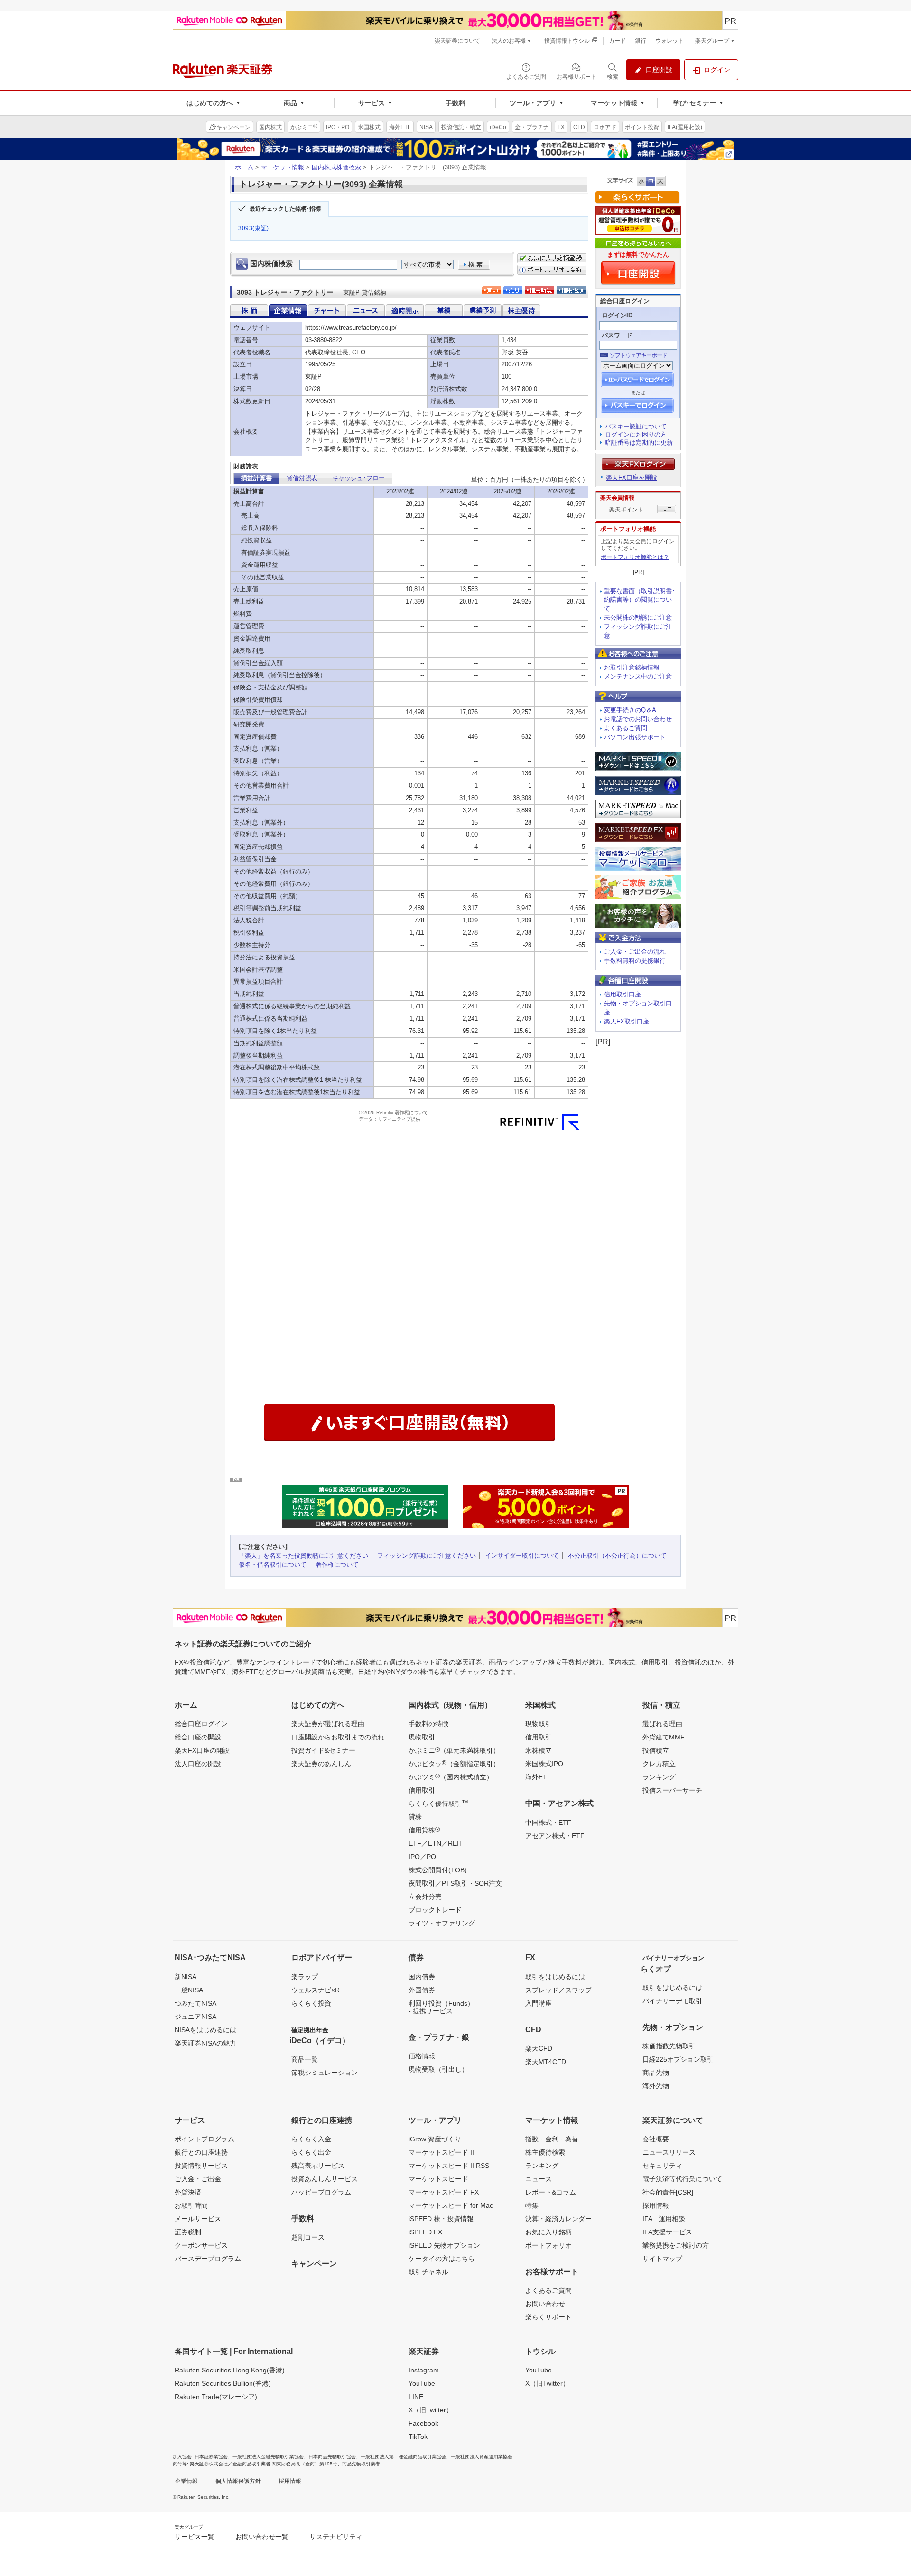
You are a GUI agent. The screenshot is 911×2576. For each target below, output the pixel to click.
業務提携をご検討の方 (676, 2245)
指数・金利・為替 (552, 2139)
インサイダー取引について (522, 1556)
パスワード (617, 335)
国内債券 (422, 1977)
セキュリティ (662, 2166)
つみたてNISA (195, 2003)
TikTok (418, 2437)
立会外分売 (425, 1897)
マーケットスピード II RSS (449, 2166)
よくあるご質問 (626, 728)
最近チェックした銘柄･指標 (285, 209)
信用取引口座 (623, 994)
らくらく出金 (311, 2152)
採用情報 (656, 2205)
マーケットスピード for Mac (451, 2205)
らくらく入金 (311, 2139)
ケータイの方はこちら (442, 2259)
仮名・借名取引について (273, 1565)
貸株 (415, 1817)
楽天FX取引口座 (627, 1021)
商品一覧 (305, 2059)
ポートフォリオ (548, 2245)
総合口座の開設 (198, 1737)
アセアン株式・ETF (555, 1836)
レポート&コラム (551, 2192)
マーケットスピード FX (444, 2192)
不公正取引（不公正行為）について (617, 1556)
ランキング (659, 1777)
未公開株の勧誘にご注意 (638, 618)
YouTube (422, 2383)
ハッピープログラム (321, 2192)
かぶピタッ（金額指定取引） (454, 1763)
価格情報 (422, 2056)
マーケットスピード (438, 2179)
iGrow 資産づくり (435, 2139)
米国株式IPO (544, 1764)
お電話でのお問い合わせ (638, 719)
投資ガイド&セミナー (323, 1750)
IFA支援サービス (667, 2232)
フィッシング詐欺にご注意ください (427, 1556)
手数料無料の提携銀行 (635, 961)
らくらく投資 (311, 2003)
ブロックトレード (435, 1910)
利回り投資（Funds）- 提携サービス (441, 2007)
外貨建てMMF (664, 1737)
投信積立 (656, 1750)
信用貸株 (424, 1830)
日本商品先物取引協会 (332, 2457)
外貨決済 (188, 2192)
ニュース (539, 2179)
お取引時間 (191, 2205)
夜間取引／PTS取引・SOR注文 (455, 1883)
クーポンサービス (201, 2245)
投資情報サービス (201, 2166)
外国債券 (422, 1990)
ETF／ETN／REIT (436, 1843)
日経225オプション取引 (678, 2059)
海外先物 (656, 2086)
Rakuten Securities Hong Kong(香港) (230, 2370)
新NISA (186, 1977)
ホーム (244, 167)
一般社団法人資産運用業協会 (482, 2457)
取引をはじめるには (555, 1977)
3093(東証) (254, 228)
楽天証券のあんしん (321, 1764)
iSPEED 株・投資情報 (441, 2219)
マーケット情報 (283, 167)
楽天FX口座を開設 (632, 478)
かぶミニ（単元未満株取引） (454, 1750)
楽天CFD (539, 2048)
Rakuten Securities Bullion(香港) (223, 2383)
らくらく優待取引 (438, 1803)
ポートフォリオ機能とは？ (635, 557)
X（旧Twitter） (431, 2410)
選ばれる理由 (662, 1724)
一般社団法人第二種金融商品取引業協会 (403, 2457)
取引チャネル (428, 2272)
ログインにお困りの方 (636, 434)
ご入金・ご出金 (198, 2179)
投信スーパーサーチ (672, 1790)
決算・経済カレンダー (558, 2219)
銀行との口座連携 (201, 2152)
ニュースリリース (669, 2152)
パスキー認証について (636, 426)
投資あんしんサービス (325, 2179)
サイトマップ (662, 2259)
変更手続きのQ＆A (630, 710)
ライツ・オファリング (442, 1923)
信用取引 (422, 1790)
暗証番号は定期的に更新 (639, 442)
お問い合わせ (545, 2304)
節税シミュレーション (325, 2073)
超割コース (308, 2237)
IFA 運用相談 (664, 2219)
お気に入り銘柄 (548, 2232)
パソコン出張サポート (635, 737)
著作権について (337, 1565)
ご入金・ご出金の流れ (635, 952)
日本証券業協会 (211, 2457)
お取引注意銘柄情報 (632, 667)
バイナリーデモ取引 (672, 2001)
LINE (416, 2397)
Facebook (423, 2423)
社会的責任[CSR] (668, 2192)
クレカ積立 (659, 1764)
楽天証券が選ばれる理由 (328, 1724)
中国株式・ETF (548, 1823)
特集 (532, 2205)
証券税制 (188, 2232)
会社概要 (656, 2139)
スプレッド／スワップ (558, 1990)
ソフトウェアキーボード (638, 355)
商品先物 (656, 2073)
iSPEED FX (425, 2232)
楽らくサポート (548, 2317)
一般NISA (189, 1990)
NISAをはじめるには (205, 2030)
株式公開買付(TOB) (438, 1870)
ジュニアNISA (195, 2017)
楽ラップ (305, 1977)
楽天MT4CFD (546, 2062)
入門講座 (539, 2003)
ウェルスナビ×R (316, 1990)
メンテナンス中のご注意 (638, 676)
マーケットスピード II (441, 2152)
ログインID (617, 315)
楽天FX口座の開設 (202, 1750)
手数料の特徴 (428, 1724)
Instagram (424, 2370)
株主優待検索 (545, 2152)
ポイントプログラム (205, 2139)
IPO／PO (422, 1857)
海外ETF (538, 1777)
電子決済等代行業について (682, 2179)
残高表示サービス (318, 2166)
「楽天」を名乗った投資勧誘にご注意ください (303, 1556)
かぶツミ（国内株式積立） (451, 1776)
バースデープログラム (208, 2259)
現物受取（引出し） (438, 2069)
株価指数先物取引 (669, 2046)
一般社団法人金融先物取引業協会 (268, 2457)
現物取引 (422, 1737)
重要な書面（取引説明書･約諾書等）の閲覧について (640, 600)
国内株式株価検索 (336, 167)
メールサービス (198, 2219)
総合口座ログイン (201, 1724)
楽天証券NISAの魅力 (205, 2043)
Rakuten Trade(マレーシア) (216, 2397)
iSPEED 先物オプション (444, 2245)
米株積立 (539, 1750)
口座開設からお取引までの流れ (338, 1737)
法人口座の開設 (198, 1764)
